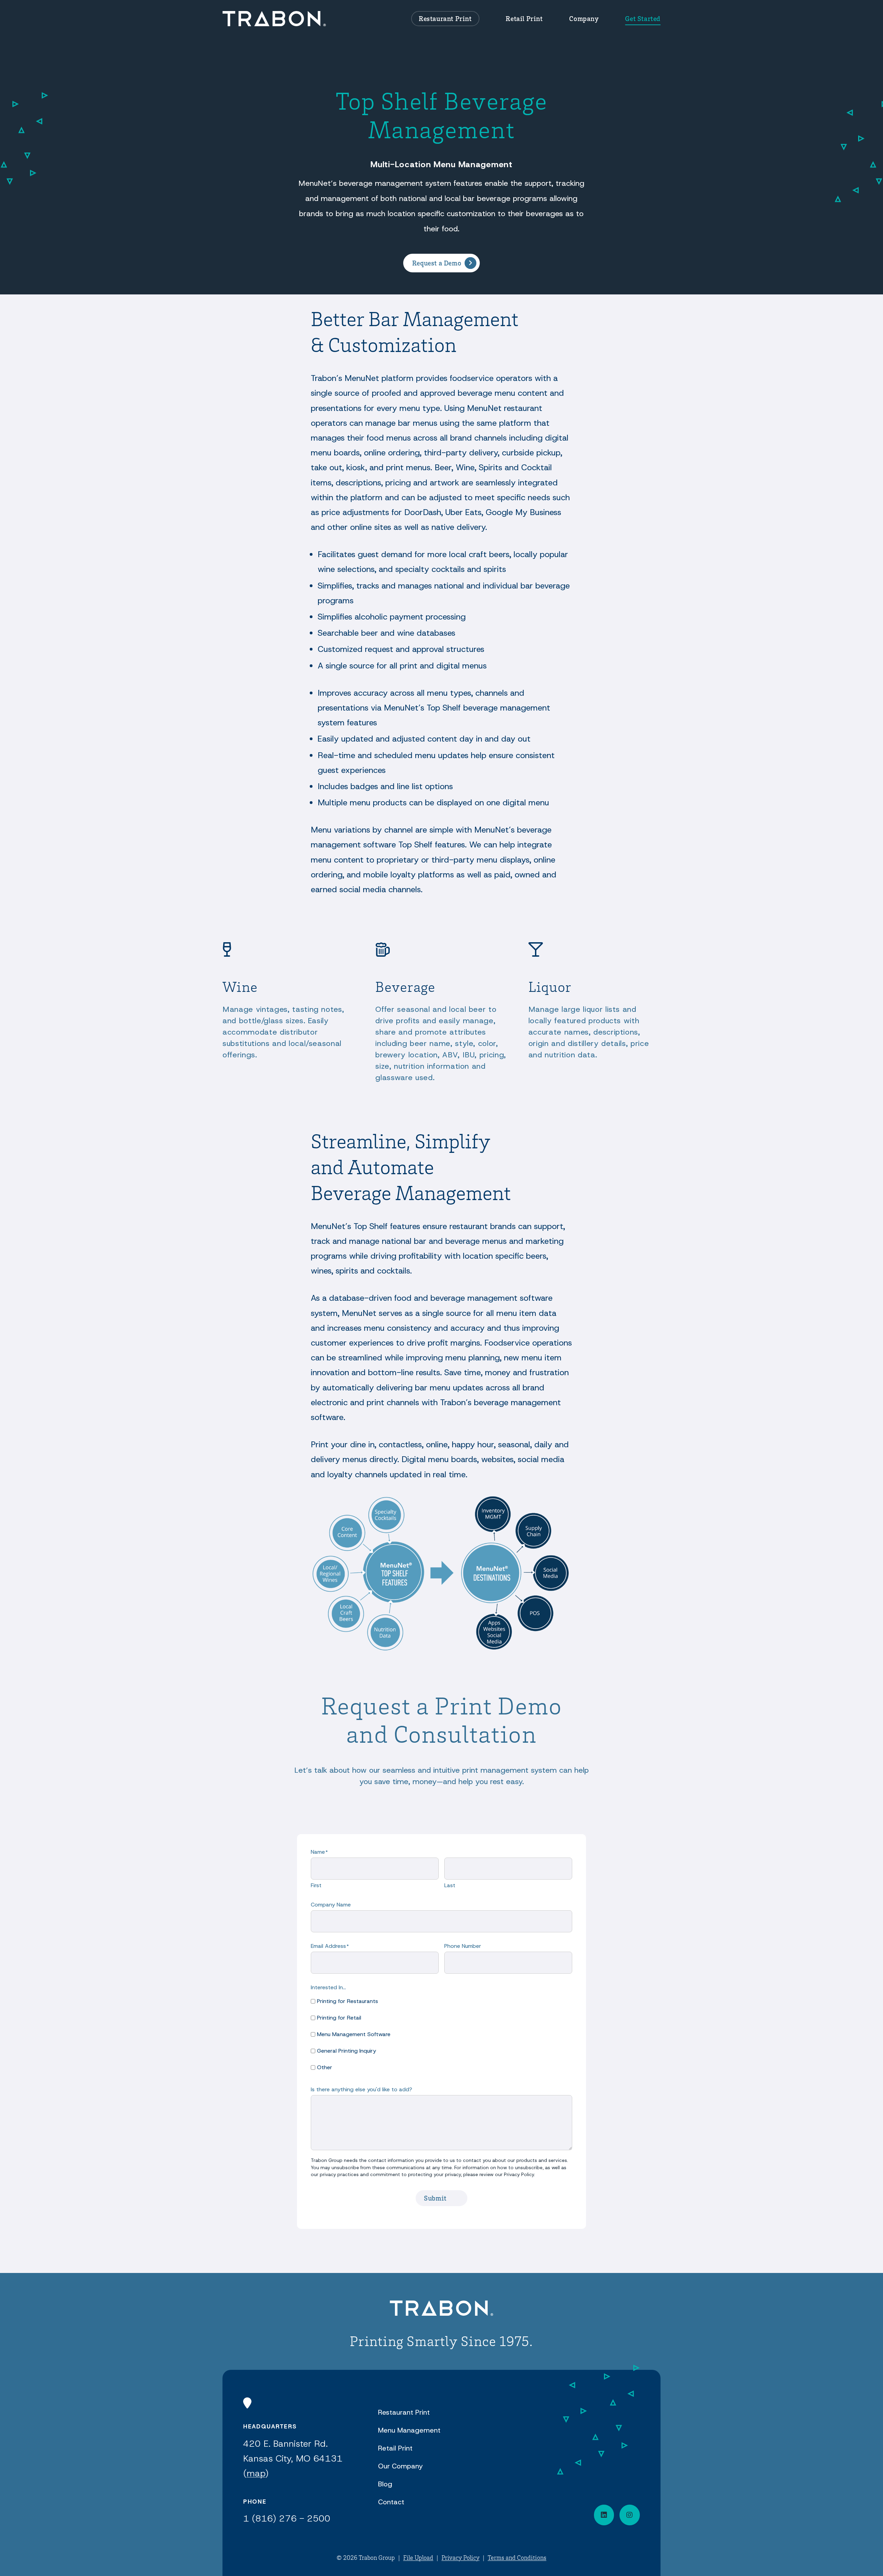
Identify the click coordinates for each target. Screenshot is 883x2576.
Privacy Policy (460, 2557)
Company (584, 18)
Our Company (400, 2466)
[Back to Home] (441, 2309)
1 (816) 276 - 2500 (287, 2518)
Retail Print (524, 18)
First (316, 1885)
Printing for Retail (339, 2018)
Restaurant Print (445, 18)
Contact (391, 2502)
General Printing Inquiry (346, 2051)
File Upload (418, 2557)
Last (450, 1885)
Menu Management (409, 2430)
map (256, 2473)
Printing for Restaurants (348, 2001)
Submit (435, 2198)
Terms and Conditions (517, 2557)
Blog (385, 2484)
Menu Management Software (354, 2034)
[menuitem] (445, 19)
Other (325, 2067)
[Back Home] (274, 19)
